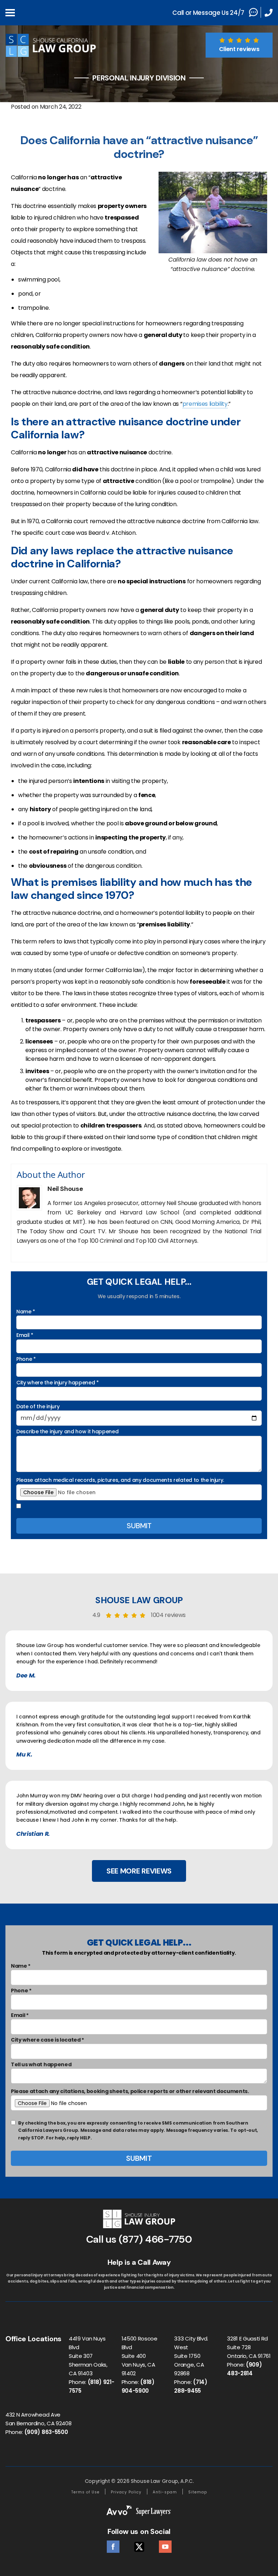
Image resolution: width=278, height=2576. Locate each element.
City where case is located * (47, 2040)
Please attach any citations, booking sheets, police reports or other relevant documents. (130, 2091)
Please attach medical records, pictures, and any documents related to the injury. (120, 1480)
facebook (113, 2545)
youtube (165, 2545)
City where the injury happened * (58, 1383)
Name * (26, 1312)
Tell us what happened (41, 2064)
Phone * (26, 1359)
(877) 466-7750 (155, 2239)
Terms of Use (85, 2492)
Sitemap (198, 2492)
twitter (139, 2545)
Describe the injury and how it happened (68, 1431)
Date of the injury (38, 1406)
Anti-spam (165, 2492)
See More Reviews (139, 1871)
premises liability (205, 404)
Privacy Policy (126, 2492)
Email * (25, 1335)
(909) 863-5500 (46, 2432)
